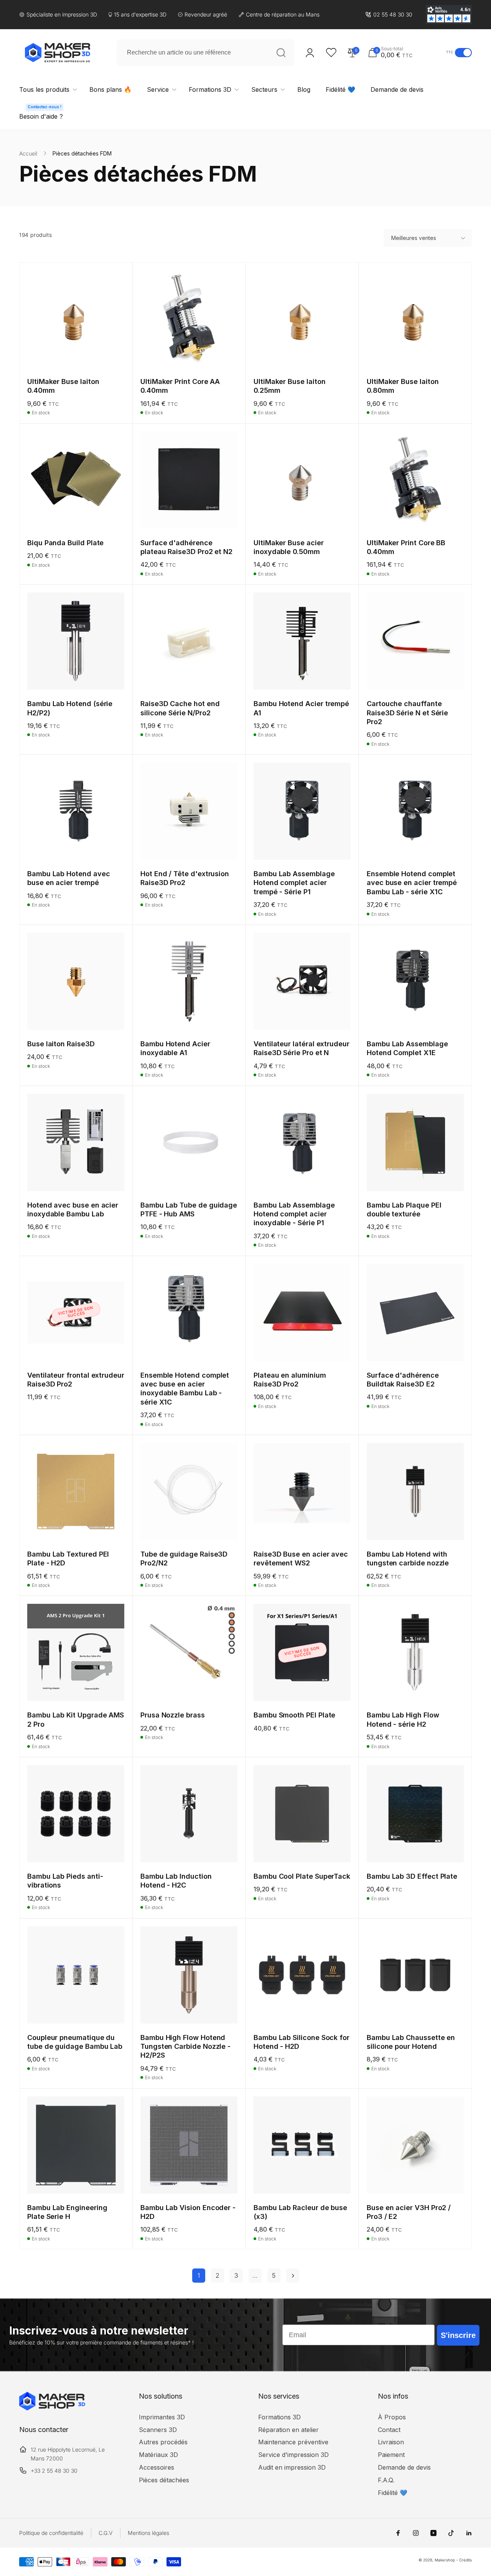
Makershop (445, 2560)
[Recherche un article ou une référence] (281, 53)
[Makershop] (52, 2408)
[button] (405, 52)
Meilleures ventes (414, 238)
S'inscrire (458, 2335)
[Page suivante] (293, 2276)
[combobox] (205, 53)
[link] (389, 15)
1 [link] (199, 2275)
